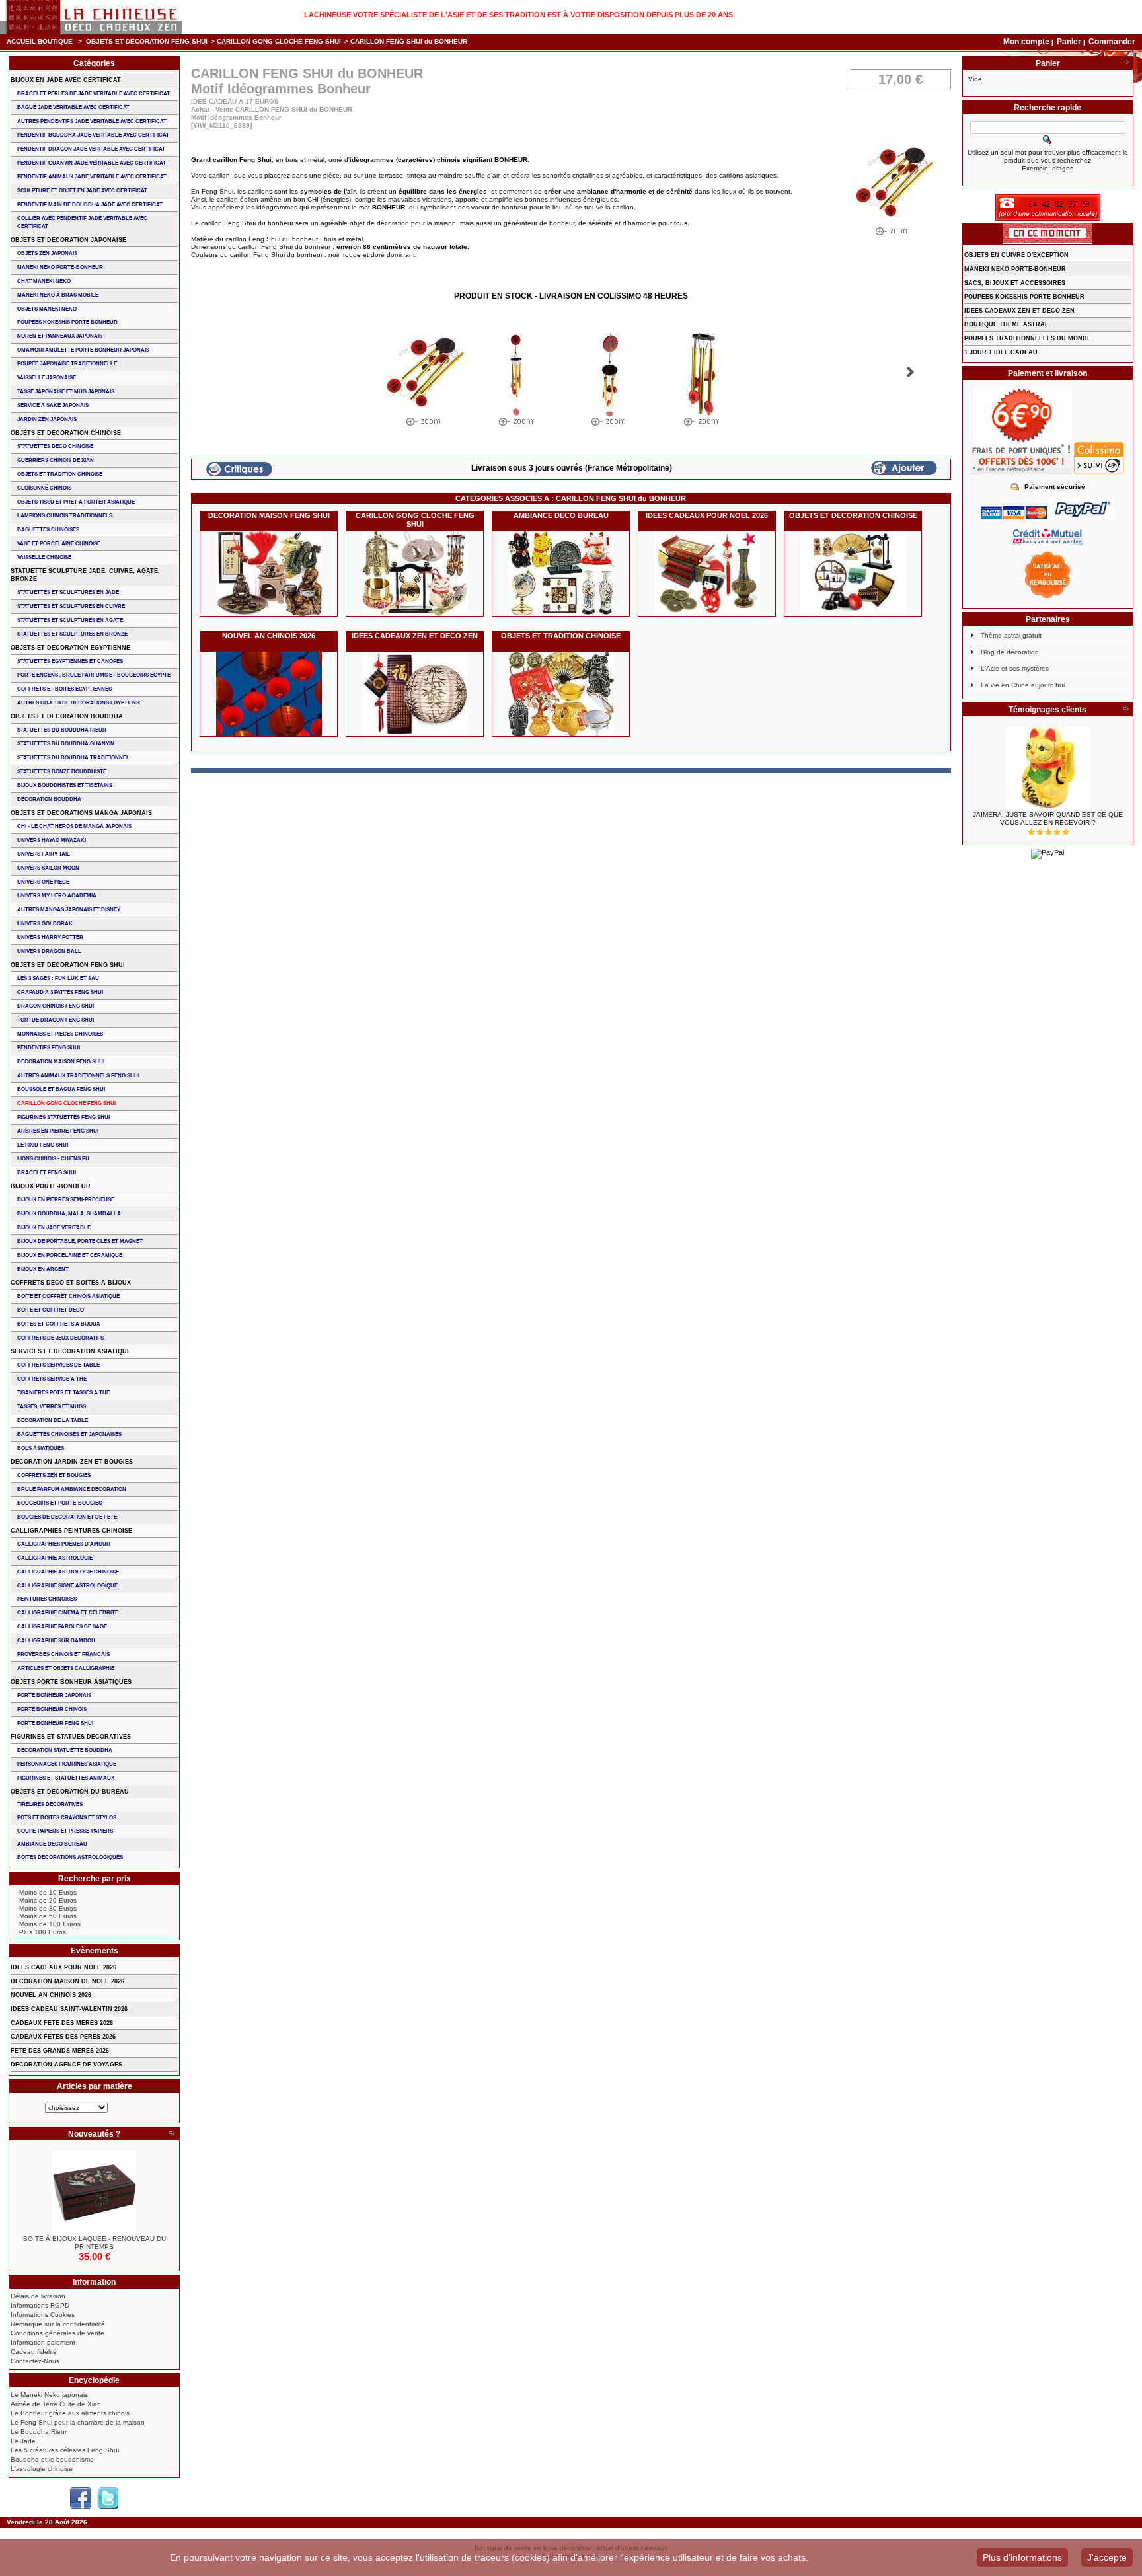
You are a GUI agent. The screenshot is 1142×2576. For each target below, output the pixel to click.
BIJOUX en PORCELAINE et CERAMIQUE (70, 1255)
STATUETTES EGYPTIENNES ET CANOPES (70, 661)
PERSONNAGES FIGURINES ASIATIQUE (67, 1764)
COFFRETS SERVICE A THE (52, 1379)
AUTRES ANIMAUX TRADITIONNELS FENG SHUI (78, 1076)
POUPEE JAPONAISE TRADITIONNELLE (67, 364)
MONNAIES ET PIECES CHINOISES (60, 1034)
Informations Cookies (43, 2315)
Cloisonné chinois (44, 488)
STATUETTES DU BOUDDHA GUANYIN (66, 744)
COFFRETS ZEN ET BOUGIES (54, 1475)
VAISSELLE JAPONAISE (47, 378)
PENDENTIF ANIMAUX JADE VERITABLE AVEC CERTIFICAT (92, 177)
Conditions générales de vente (57, 2333)
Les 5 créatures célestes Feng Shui (65, 2450)
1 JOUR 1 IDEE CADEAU (1001, 352)
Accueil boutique (40, 41)
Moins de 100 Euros (50, 1924)
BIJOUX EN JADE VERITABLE (54, 1228)
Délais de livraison (38, 2296)
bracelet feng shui (47, 1173)
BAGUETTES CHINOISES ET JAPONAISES (69, 1434)
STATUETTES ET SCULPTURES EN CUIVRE (71, 606)
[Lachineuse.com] (91, 17)
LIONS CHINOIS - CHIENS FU (53, 1159)
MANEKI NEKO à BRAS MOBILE (58, 295)
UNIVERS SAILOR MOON (48, 868)
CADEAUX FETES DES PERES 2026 (63, 2037)
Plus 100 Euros (43, 1932)
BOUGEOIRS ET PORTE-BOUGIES (59, 1503)
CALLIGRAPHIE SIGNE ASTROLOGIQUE (67, 1586)
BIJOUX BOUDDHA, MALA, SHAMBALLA (69, 1214)
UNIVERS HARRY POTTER (50, 937)
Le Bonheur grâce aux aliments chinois (70, 2413)
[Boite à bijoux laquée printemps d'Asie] (94, 2193)
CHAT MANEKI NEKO (44, 281)
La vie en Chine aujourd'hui (1023, 685)
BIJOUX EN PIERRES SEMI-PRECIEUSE (66, 1200)
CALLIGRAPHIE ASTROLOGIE (55, 1558)
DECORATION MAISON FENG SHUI (269, 515)
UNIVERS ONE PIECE (43, 882)
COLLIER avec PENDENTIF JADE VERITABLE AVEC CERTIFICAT (82, 222)
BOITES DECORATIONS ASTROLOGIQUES (70, 1857)
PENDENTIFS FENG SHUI (49, 1048)
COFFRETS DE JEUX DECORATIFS (60, 1338)
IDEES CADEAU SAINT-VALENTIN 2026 (69, 2009)
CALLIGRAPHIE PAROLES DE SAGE (62, 1627)
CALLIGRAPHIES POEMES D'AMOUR (64, 1544)
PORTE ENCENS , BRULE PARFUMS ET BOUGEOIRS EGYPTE (94, 675)
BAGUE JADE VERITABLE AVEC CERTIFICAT (73, 107)
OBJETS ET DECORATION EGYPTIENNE (70, 648)
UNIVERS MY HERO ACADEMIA (57, 896)
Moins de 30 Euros (48, 1908)
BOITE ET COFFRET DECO (51, 1310)
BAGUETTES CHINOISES (48, 530)
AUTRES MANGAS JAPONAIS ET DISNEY (69, 910)
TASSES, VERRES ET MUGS (52, 1407)
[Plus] (172, 2134)
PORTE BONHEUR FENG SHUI (55, 1723)
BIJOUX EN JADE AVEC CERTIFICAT (66, 80)
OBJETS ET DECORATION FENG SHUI (147, 41)
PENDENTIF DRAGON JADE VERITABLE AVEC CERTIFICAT (91, 149)
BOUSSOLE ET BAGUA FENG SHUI (61, 1089)
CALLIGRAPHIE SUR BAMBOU (56, 1641)
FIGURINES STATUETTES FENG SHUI (63, 1117)
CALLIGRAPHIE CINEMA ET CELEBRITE (68, 1613)
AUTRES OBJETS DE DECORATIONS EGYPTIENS (78, 703)
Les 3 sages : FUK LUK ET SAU (58, 978)
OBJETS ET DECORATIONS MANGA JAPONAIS (81, 813)
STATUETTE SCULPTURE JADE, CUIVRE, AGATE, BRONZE (85, 575)
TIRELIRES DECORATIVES (50, 1804)
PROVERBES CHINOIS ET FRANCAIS (63, 1654)
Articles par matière (95, 2086)
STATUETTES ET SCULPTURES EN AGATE (70, 620)
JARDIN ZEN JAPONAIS (47, 419)
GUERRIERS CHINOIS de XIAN (56, 460)
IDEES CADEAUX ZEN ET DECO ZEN (415, 636)
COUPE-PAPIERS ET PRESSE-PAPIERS (65, 1831)
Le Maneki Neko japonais (49, 2395)
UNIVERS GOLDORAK (45, 924)
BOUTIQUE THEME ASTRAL (1007, 324)
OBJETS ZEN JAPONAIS (47, 253)
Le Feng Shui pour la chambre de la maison (78, 2422)
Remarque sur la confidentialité (58, 2324)
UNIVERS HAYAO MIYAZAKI (52, 840)
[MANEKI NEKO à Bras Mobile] (1048, 769)
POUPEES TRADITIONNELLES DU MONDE (1028, 338)
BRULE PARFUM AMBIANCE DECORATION (72, 1489)
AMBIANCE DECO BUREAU (561, 515)
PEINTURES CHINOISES (47, 1599)
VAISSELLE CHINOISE (44, 557)
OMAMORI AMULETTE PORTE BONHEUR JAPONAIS (83, 350)
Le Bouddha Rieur (39, 2432)
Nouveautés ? (94, 2134)
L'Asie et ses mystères (1015, 668)
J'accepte (1107, 2557)
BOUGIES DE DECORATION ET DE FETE (67, 1517)
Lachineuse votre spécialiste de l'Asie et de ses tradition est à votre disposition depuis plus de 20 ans (518, 15)
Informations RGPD (40, 2305)
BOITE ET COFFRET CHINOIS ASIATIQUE (68, 1296)
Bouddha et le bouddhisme (52, 2459)
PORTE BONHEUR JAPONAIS (54, 1695)
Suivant (910, 372)
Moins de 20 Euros (48, 1900)
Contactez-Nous (35, 2361)
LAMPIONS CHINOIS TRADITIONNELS (65, 516)
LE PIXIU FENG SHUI (43, 1145)
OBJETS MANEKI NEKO (47, 309)
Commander (1112, 42)
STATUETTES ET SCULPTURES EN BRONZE (72, 634)
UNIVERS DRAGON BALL (49, 951)
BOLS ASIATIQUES (41, 1448)
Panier (1070, 42)
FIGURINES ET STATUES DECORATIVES (71, 1737)
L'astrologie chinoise (42, 2469)
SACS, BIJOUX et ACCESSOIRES (1015, 283)
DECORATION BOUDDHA (49, 799)
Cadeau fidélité (34, 2352)
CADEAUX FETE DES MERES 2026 (62, 2023)
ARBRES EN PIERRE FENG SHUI (58, 1131)
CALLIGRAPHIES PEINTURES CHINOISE (71, 1531)
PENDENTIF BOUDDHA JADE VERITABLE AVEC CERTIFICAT (93, 135)
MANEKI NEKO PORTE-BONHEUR (60, 267)
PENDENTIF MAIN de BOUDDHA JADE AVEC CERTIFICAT (90, 205)
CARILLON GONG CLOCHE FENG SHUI (279, 41)
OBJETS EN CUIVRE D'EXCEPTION (1016, 255)
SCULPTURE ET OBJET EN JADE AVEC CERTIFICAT (82, 191)
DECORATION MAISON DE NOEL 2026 (67, 1981)
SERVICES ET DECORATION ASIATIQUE (71, 1351)
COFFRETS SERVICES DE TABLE (58, 1365)
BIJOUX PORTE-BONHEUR (51, 1186)
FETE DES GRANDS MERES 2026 (60, 2051)
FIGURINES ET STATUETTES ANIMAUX (66, 1778)
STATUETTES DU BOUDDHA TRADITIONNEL (73, 758)
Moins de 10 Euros (48, 1892)
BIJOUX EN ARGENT (43, 1269)
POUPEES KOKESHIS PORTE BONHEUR (67, 322)
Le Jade (23, 2441)
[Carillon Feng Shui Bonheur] (424, 383)
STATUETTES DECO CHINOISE (55, 446)
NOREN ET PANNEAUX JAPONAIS (60, 336)
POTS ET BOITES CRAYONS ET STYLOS (67, 1818)
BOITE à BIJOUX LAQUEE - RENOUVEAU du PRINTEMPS (95, 2243)
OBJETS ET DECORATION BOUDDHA (67, 716)
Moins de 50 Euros (48, 1916)
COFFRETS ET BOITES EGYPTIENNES (64, 689)
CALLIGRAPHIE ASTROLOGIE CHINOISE (68, 1572)
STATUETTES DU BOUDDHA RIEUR (62, 730)
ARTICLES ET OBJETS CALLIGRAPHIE (66, 1668)
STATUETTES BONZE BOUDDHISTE (62, 772)
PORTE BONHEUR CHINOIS (52, 1709)
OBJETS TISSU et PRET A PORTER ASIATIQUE (76, 502)
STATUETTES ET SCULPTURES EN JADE (68, 592)
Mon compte (1026, 42)
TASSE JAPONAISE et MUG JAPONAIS (66, 392)
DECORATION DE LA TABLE (53, 1421)
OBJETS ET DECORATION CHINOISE (853, 515)
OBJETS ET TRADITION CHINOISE (561, 636)
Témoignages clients (1047, 710)
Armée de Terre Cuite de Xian (56, 2404)
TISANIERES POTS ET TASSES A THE (63, 1393)
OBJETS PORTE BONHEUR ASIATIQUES (71, 1682)
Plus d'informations (1022, 2557)
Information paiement (43, 2342)
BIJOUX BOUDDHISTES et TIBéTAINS (65, 785)
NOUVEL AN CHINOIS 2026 (269, 636)
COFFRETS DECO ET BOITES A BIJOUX (71, 1283)
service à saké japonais (53, 405)
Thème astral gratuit (1011, 635)
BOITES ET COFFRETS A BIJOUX (58, 1324)
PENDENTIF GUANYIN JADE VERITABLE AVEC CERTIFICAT (92, 163)
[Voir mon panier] (1125, 63)
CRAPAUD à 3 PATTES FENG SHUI (60, 992)
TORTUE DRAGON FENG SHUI (56, 1020)
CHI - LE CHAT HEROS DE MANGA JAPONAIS (74, 826)
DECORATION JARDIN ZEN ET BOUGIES (72, 1462)
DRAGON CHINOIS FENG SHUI (56, 1006)
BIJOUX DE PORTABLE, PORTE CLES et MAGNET (80, 1241)
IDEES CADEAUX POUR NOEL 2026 (707, 515)
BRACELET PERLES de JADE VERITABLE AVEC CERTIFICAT (94, 94)
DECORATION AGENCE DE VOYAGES (66, 2065)
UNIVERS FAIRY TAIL (44, 854)
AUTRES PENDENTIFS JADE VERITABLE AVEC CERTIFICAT (92, 121)
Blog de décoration (1010, 652)
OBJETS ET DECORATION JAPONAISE (68, 240)
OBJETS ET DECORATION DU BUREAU (70, 1792)
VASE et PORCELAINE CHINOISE (59, 544)
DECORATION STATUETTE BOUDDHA (65, 1750)
